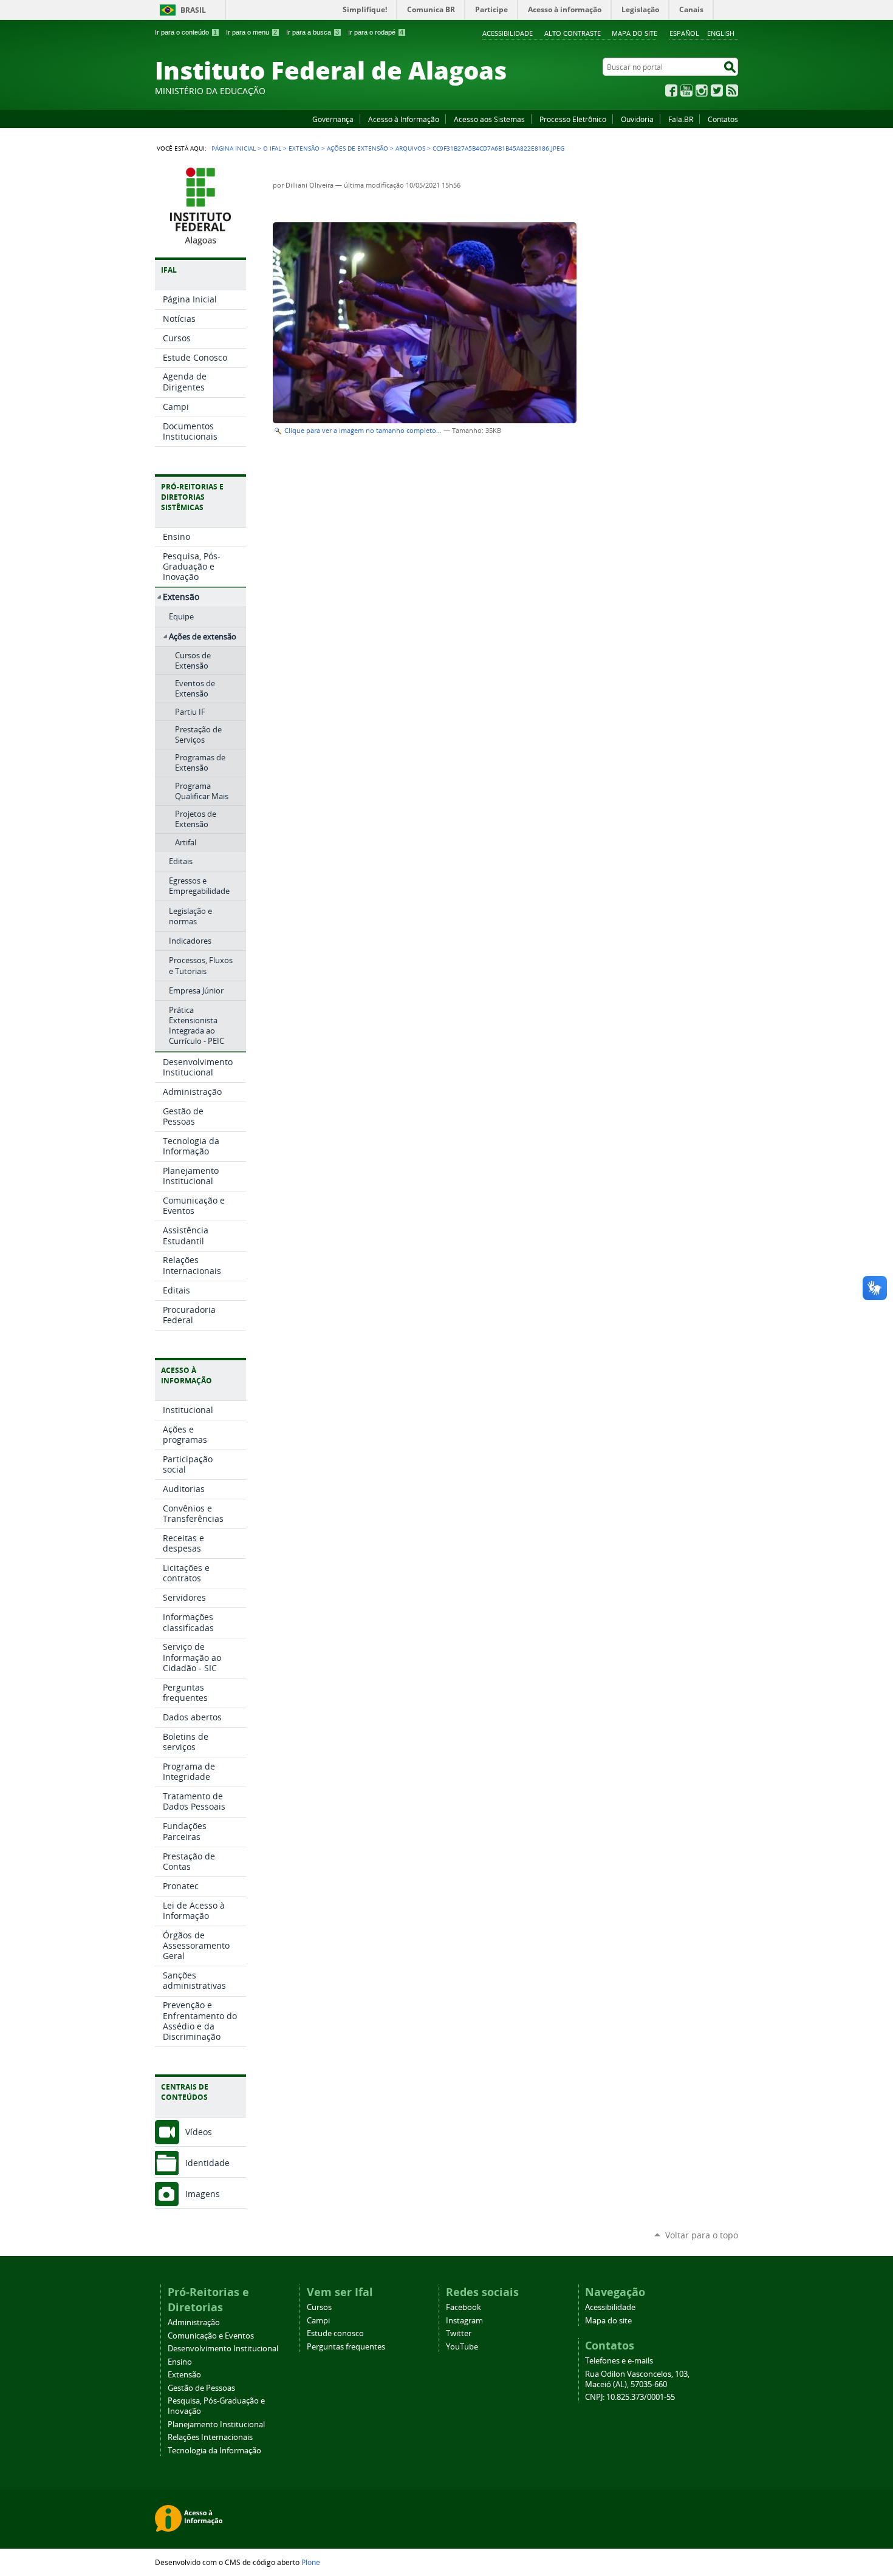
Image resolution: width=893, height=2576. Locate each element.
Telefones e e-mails (619, 2361)
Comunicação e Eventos (211, 2336)
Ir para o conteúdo (186, 32)
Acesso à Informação (404, 119)
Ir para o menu (251, 32)
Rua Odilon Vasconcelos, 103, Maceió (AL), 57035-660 (637, 2379)
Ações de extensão (358, 148)
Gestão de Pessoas (201, 2388)
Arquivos (410, 148)
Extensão (304, 148)
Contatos (723, 119)
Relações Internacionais (210, 2437)
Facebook (671, 90)
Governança (333, 119)
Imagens (203, 2194)
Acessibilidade (508, 33)
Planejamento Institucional (216, 2424)
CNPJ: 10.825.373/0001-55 (630, 2397)
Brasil (193, 10)
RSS (732, 90)
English (721, 33)
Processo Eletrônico (573, 119)
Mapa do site (635, 33)
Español (684, 33)
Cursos (319, 2307)
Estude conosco (335, 2333)
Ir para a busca (313, 32)
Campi (318, 2321)
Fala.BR (681, 119)
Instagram (702, 90)
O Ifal (272, 148)
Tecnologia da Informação (214, 2451)
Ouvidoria (637, 119)
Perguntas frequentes (346, 2347)
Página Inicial (234, 148)
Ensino (180, 2362)
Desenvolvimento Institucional (223, 2349)
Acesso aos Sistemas (489, 119)
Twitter (717, 90)
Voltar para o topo (702, 2235)
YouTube (686, 90)
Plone (311, 2562)
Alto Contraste (573, 33)
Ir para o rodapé (376, 32)
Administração (194, 2322)
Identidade (207, 2163)
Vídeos (199, 2132)
